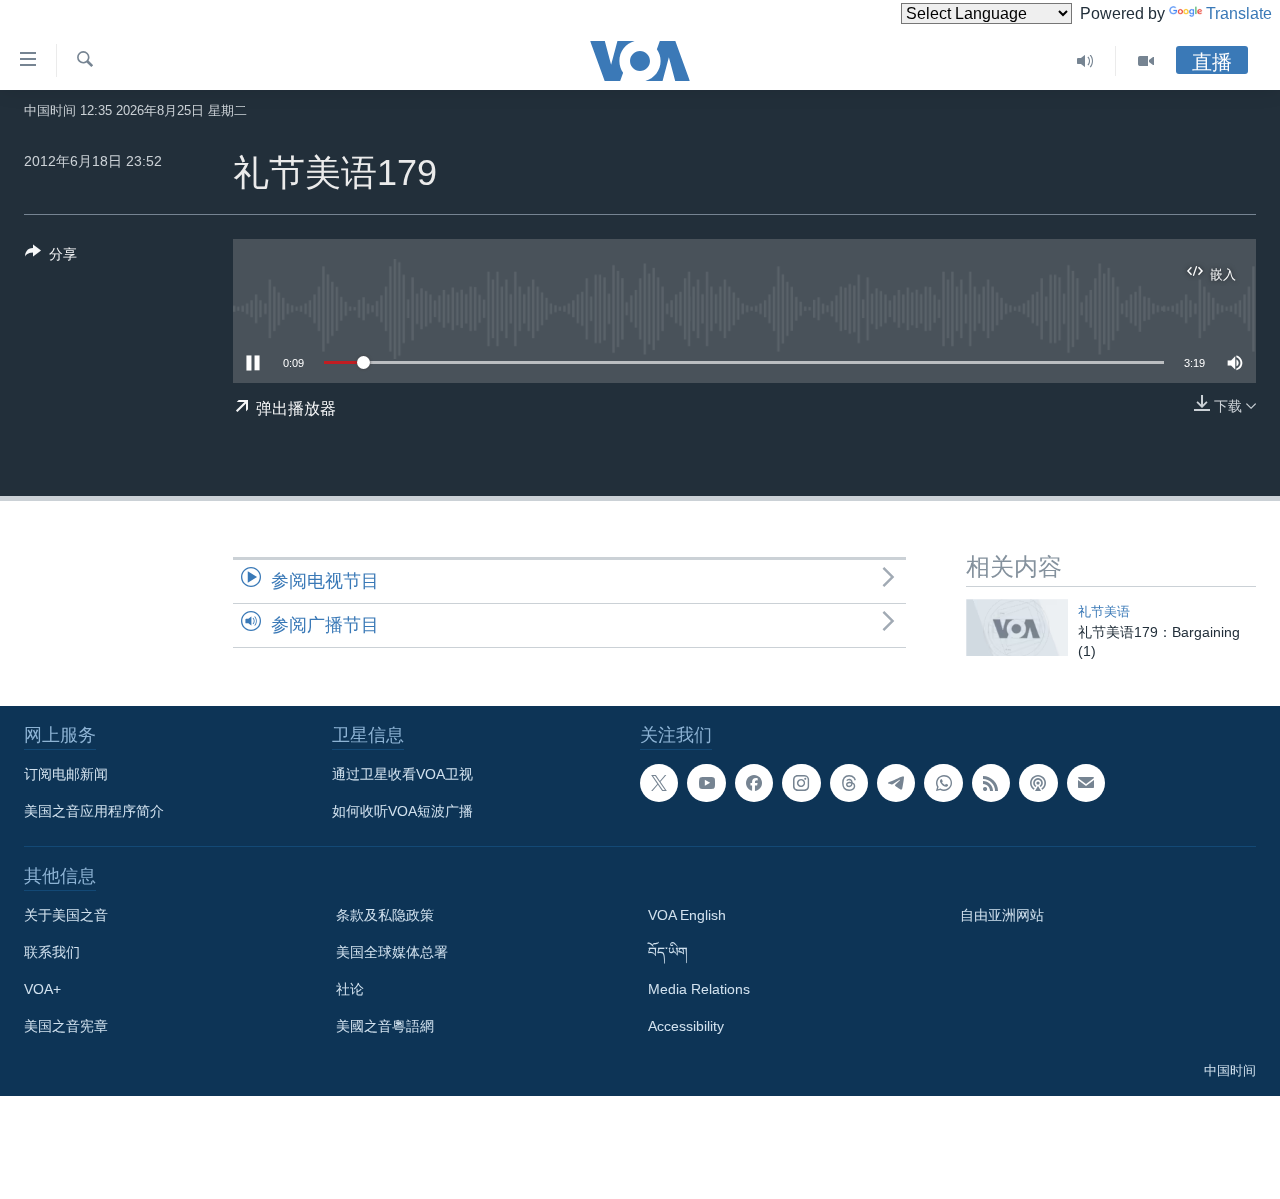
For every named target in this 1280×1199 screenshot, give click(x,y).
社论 (350, 989)
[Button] (51, 257)
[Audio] (1085, 61)
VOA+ (42, 989)
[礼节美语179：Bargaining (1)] (1017, 627)
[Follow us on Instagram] (801, 783)
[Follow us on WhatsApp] (943, 783)
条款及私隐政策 (385, 915)
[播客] (1038, 783)
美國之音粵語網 (385, 1026)
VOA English (687, 915)
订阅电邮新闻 (66, 774)
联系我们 (52, 952)
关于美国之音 (66, 915)
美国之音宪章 (66, 1026)
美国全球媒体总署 (392, 952)
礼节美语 (1104, 611)
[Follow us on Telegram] (896, 783)
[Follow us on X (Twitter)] (659, 783)
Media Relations (699, 989)
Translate (1239, 13)
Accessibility (686, 1026)
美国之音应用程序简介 (94, 811)
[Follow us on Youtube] (706, 783)
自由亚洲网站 (1002, 915)
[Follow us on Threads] (849, 783)
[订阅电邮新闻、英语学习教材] (1086, 783)
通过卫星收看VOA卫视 (402, 774)
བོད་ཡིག (668, 952)
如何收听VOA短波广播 (402, 811)
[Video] (1146, 61)
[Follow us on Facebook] (754, 783)
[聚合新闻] (991, 783)
